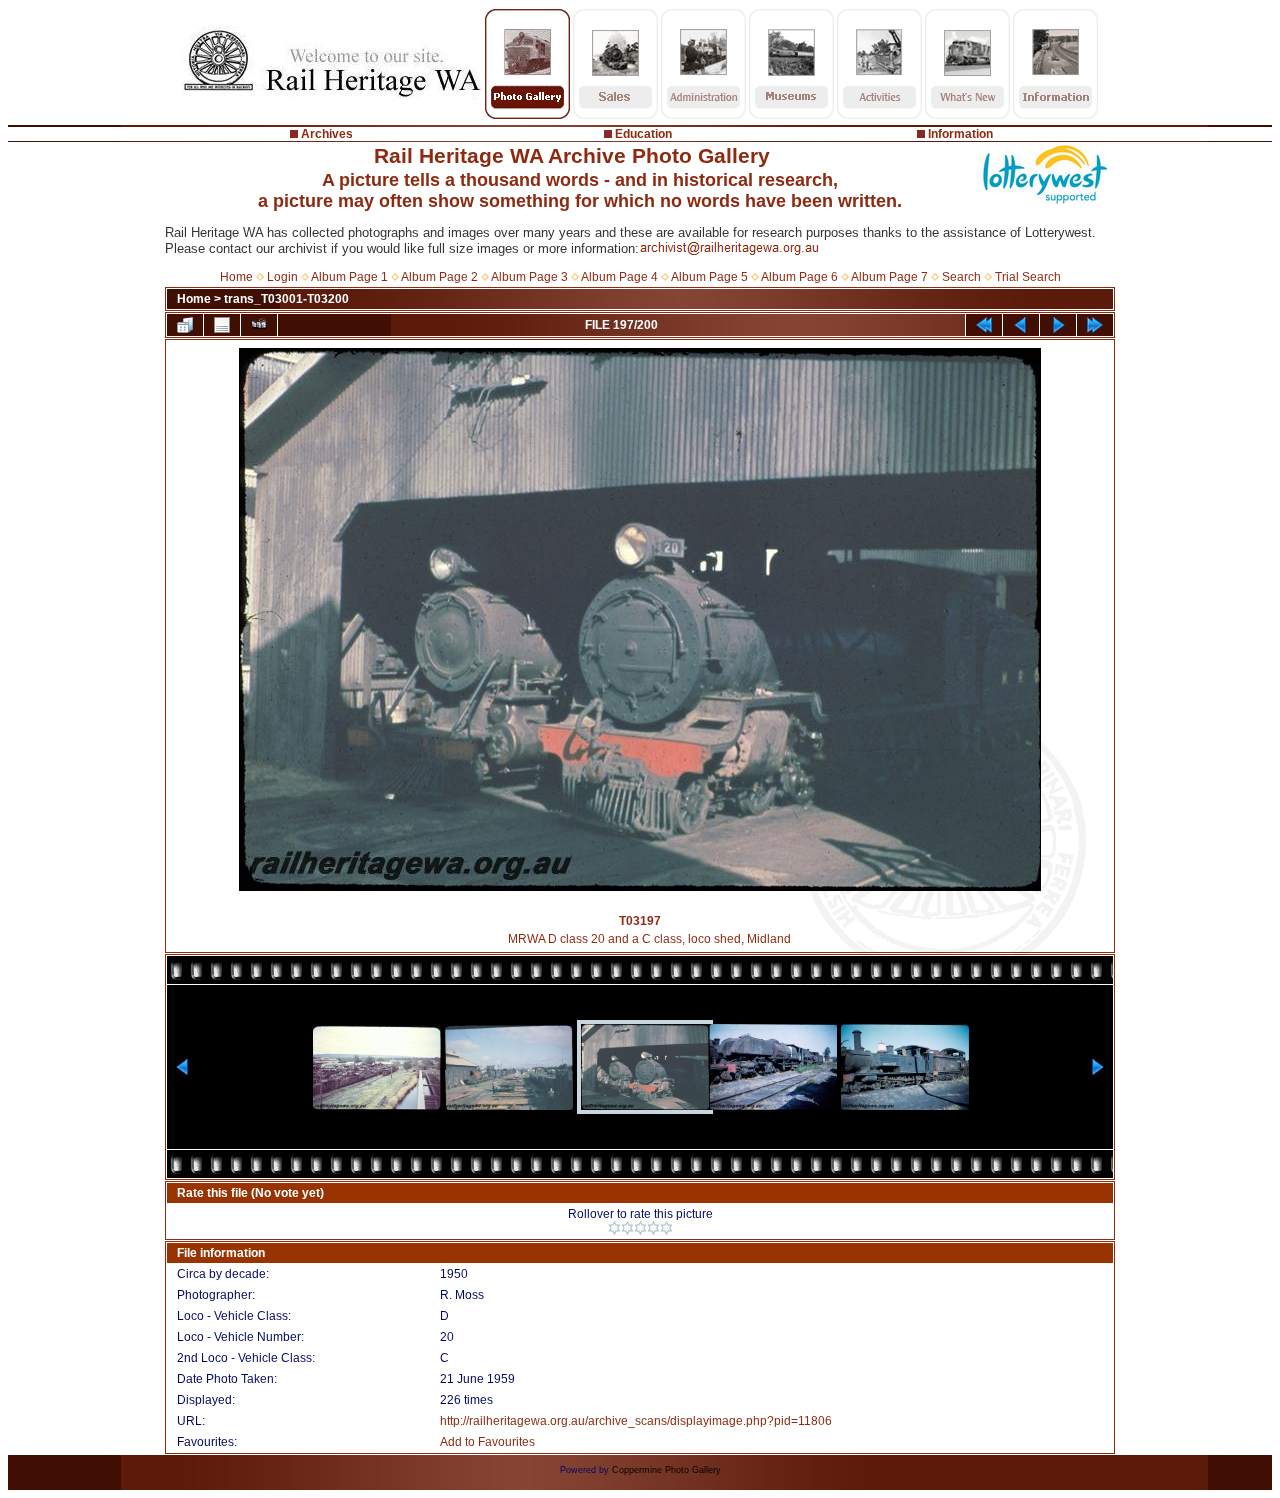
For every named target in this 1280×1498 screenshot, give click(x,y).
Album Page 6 (799, 277)
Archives (327, 134)
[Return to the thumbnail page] (185, 325)
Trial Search (1028, 277)
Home (236, 277)
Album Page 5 (709, 277)
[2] (627, 1228)
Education (643, 134)
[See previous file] (1021, 325)
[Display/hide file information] (222, 325)
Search (961, 277)
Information (960, 134)
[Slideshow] (259, 325)
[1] (614, 1228)
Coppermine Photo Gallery (666, 1470)
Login (282, 277)
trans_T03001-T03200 (286, 299)
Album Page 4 (619, 277)
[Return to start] (984, 325)
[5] (666, 1228)
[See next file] (1058, 325)
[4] (653, 1228)
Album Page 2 (439, 277)
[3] (640, 1228)
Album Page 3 (529, 277)
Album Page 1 (349, 277)
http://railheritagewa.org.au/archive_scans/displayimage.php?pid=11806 (636, 1421)
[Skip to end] (1095, 325)
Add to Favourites (487, 1442)
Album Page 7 (889, 277)
